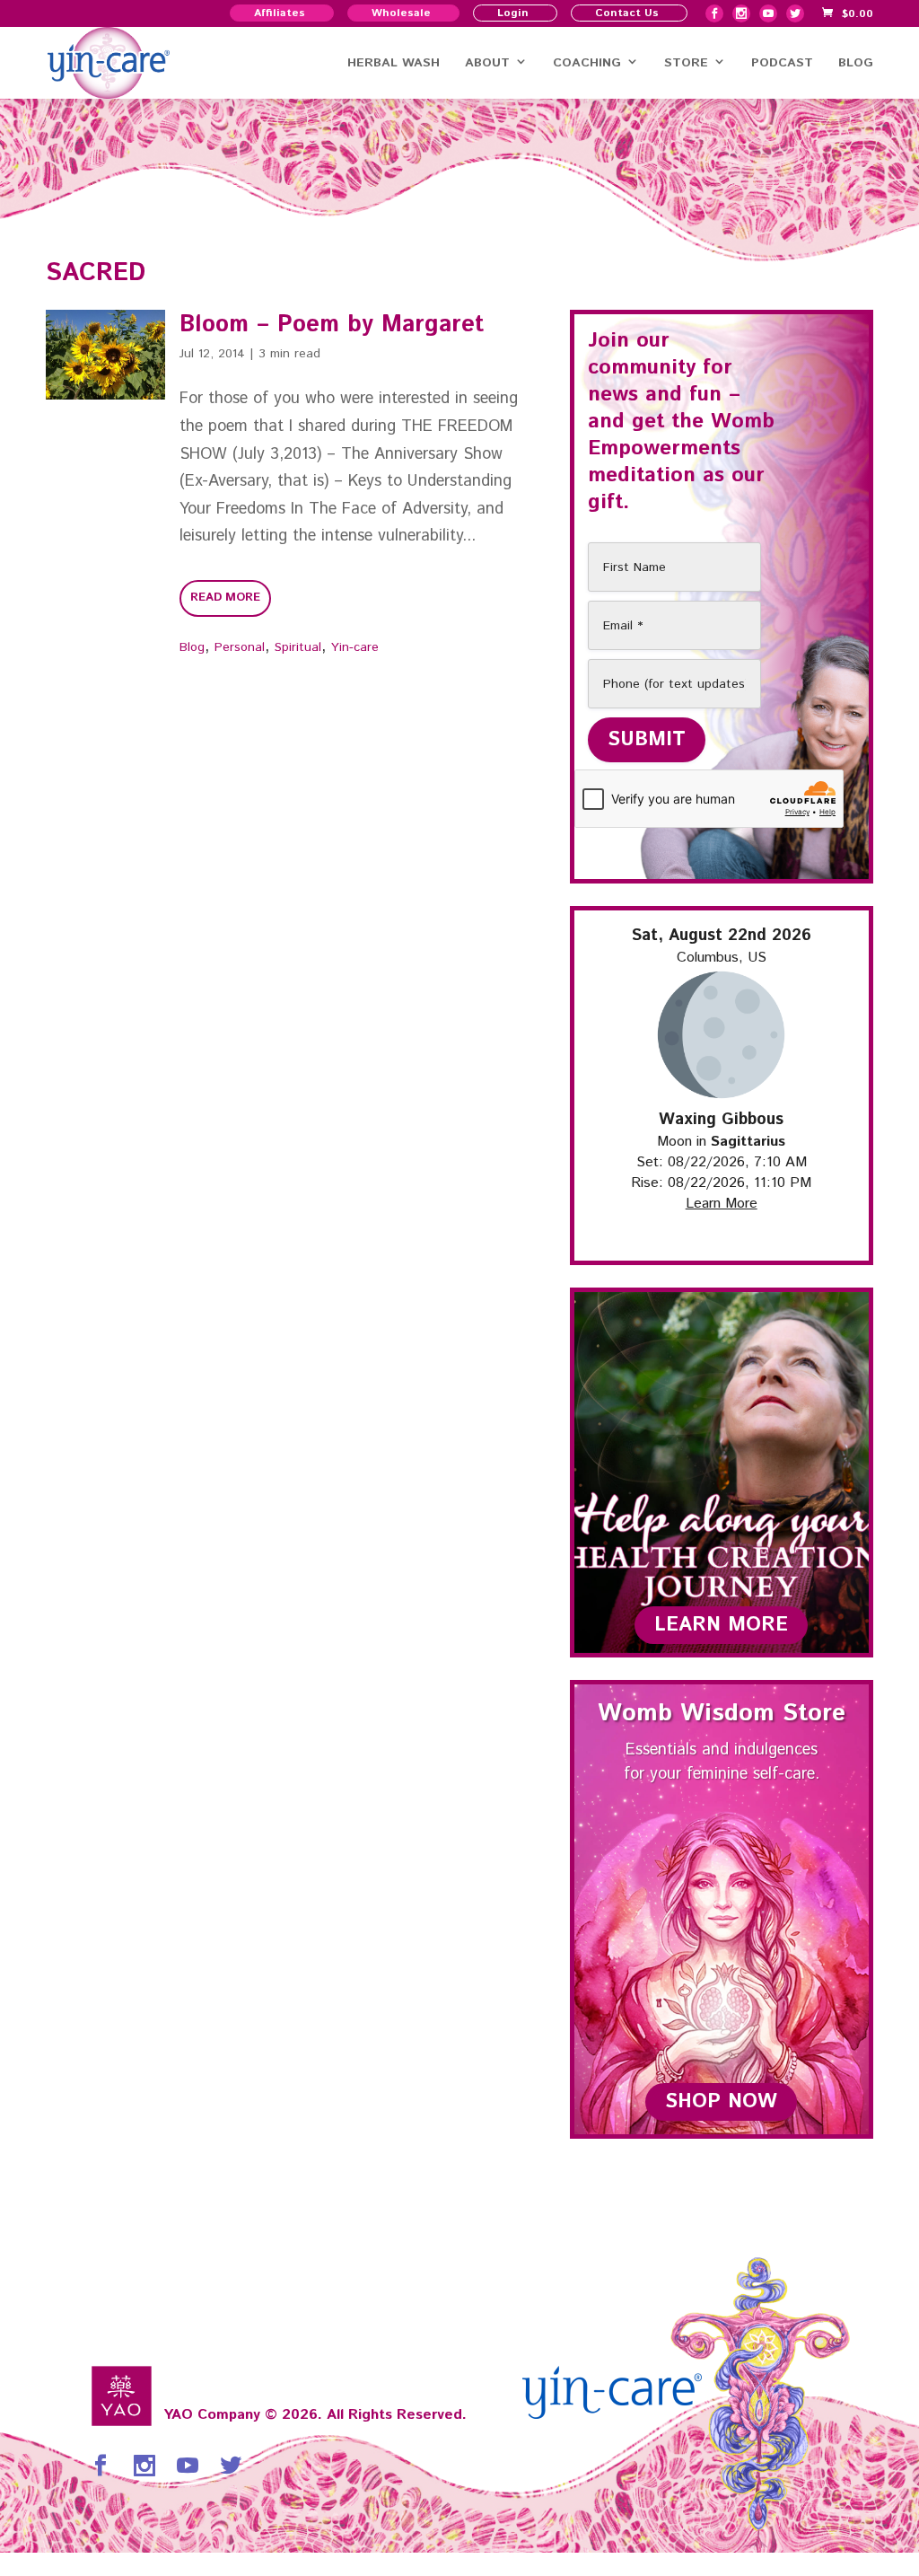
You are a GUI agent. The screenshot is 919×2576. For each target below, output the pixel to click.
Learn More (722, 1204)
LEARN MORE (721, 1625)
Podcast (782, 63)
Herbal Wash (394, 63)
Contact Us (627, 13)
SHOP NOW (721, 2102)
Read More (225, 598)
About (487, 63)
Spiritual (298, 647)
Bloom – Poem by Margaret (332, 325)
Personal (240, 647)
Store (686, 63)
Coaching (587, 63)
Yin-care (355, 647)
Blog (856, 63)
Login (513, 13)
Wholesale (401, 13)
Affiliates (280, 13)
